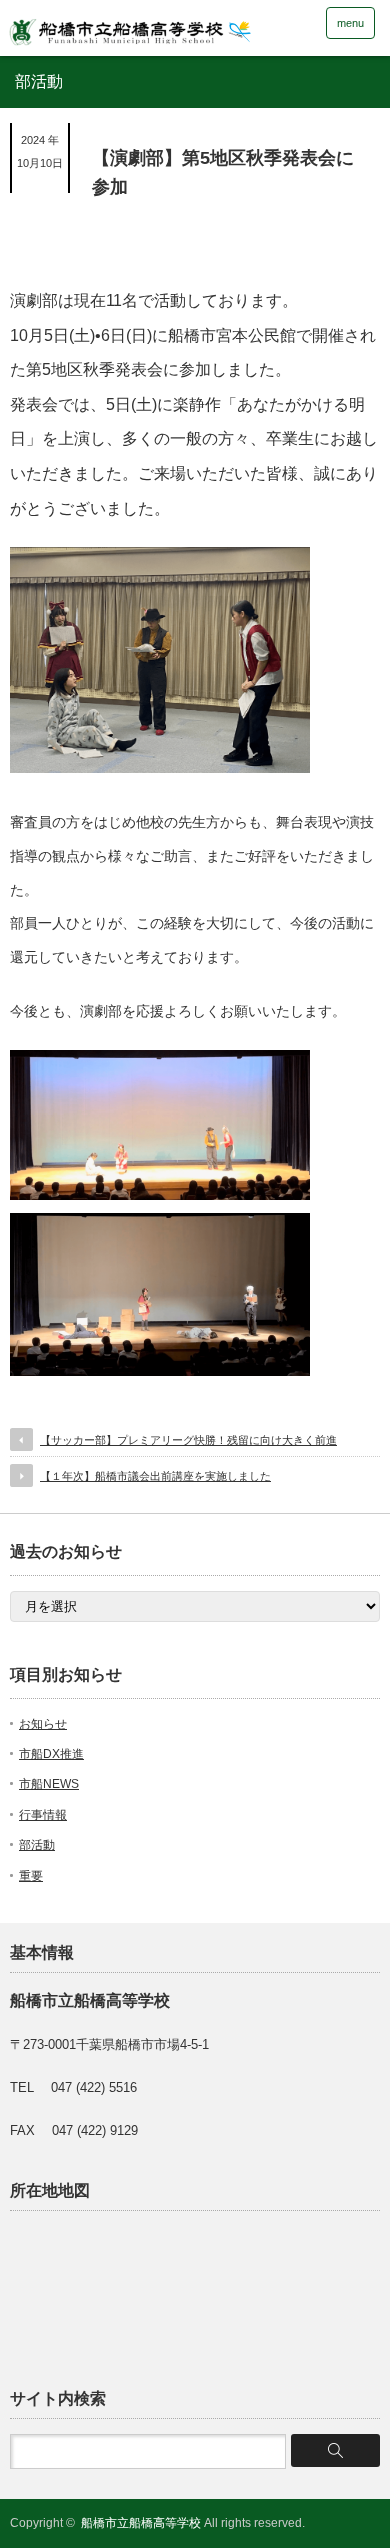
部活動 (37, 1845)
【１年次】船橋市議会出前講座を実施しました (155, 1476)
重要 (31, 1876)
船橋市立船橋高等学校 (141, 2523)
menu (350, 23)
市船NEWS (49, 1784)
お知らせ (43, 1724)
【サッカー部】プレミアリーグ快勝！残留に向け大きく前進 (188, 1440)
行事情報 (43, 1815)
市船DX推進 (51, 1754)
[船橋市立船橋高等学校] (161, 27)
